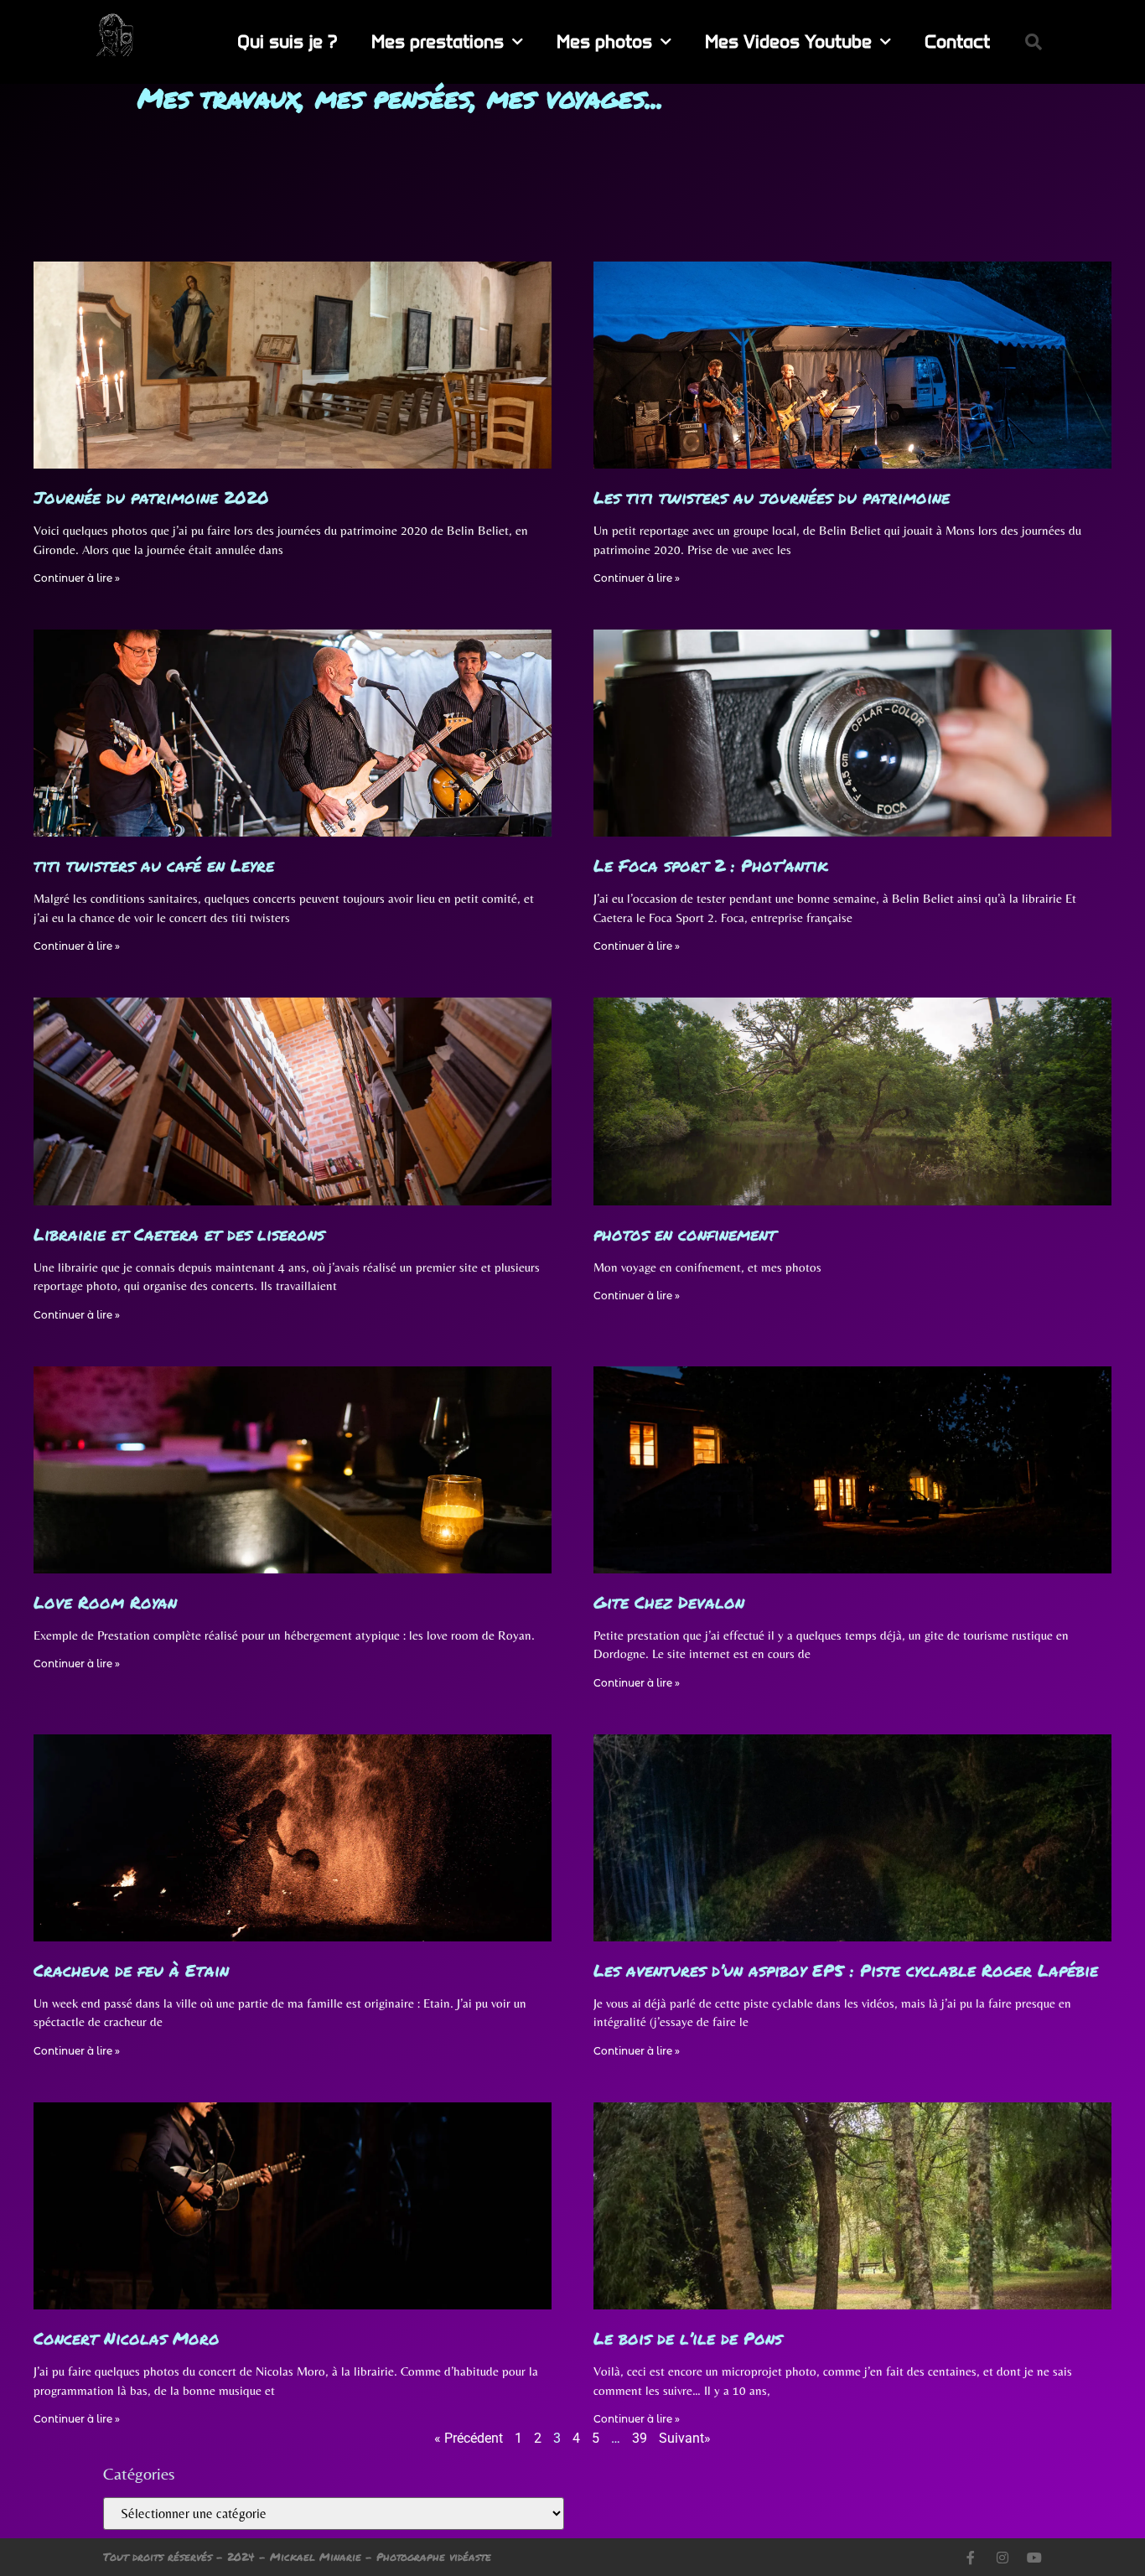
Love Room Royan (105, 1602)
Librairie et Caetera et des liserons (179, 1234)
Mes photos (604, 41)
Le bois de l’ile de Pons (688, 2338)
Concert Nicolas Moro (127, 2338)
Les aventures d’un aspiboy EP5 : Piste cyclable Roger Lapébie (846, 1970)
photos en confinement (685, 1234)
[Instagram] (1003, 2558)
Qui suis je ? (288, 41)
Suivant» (685, 2438)
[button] (1034, 42)
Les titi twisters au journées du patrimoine (772, 497)
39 (640, 2438)
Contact (957, 41)
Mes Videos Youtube (788, 41)
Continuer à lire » (77, 578)
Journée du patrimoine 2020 (151, 497)
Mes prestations (438, 41)
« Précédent (469, 2438)
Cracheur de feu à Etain (131, 1970)
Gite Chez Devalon (669, 1602)
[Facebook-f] (971, 2558)
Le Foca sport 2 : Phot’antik (711, 865)
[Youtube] (1034, 2558)
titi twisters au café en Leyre (154, 865)
